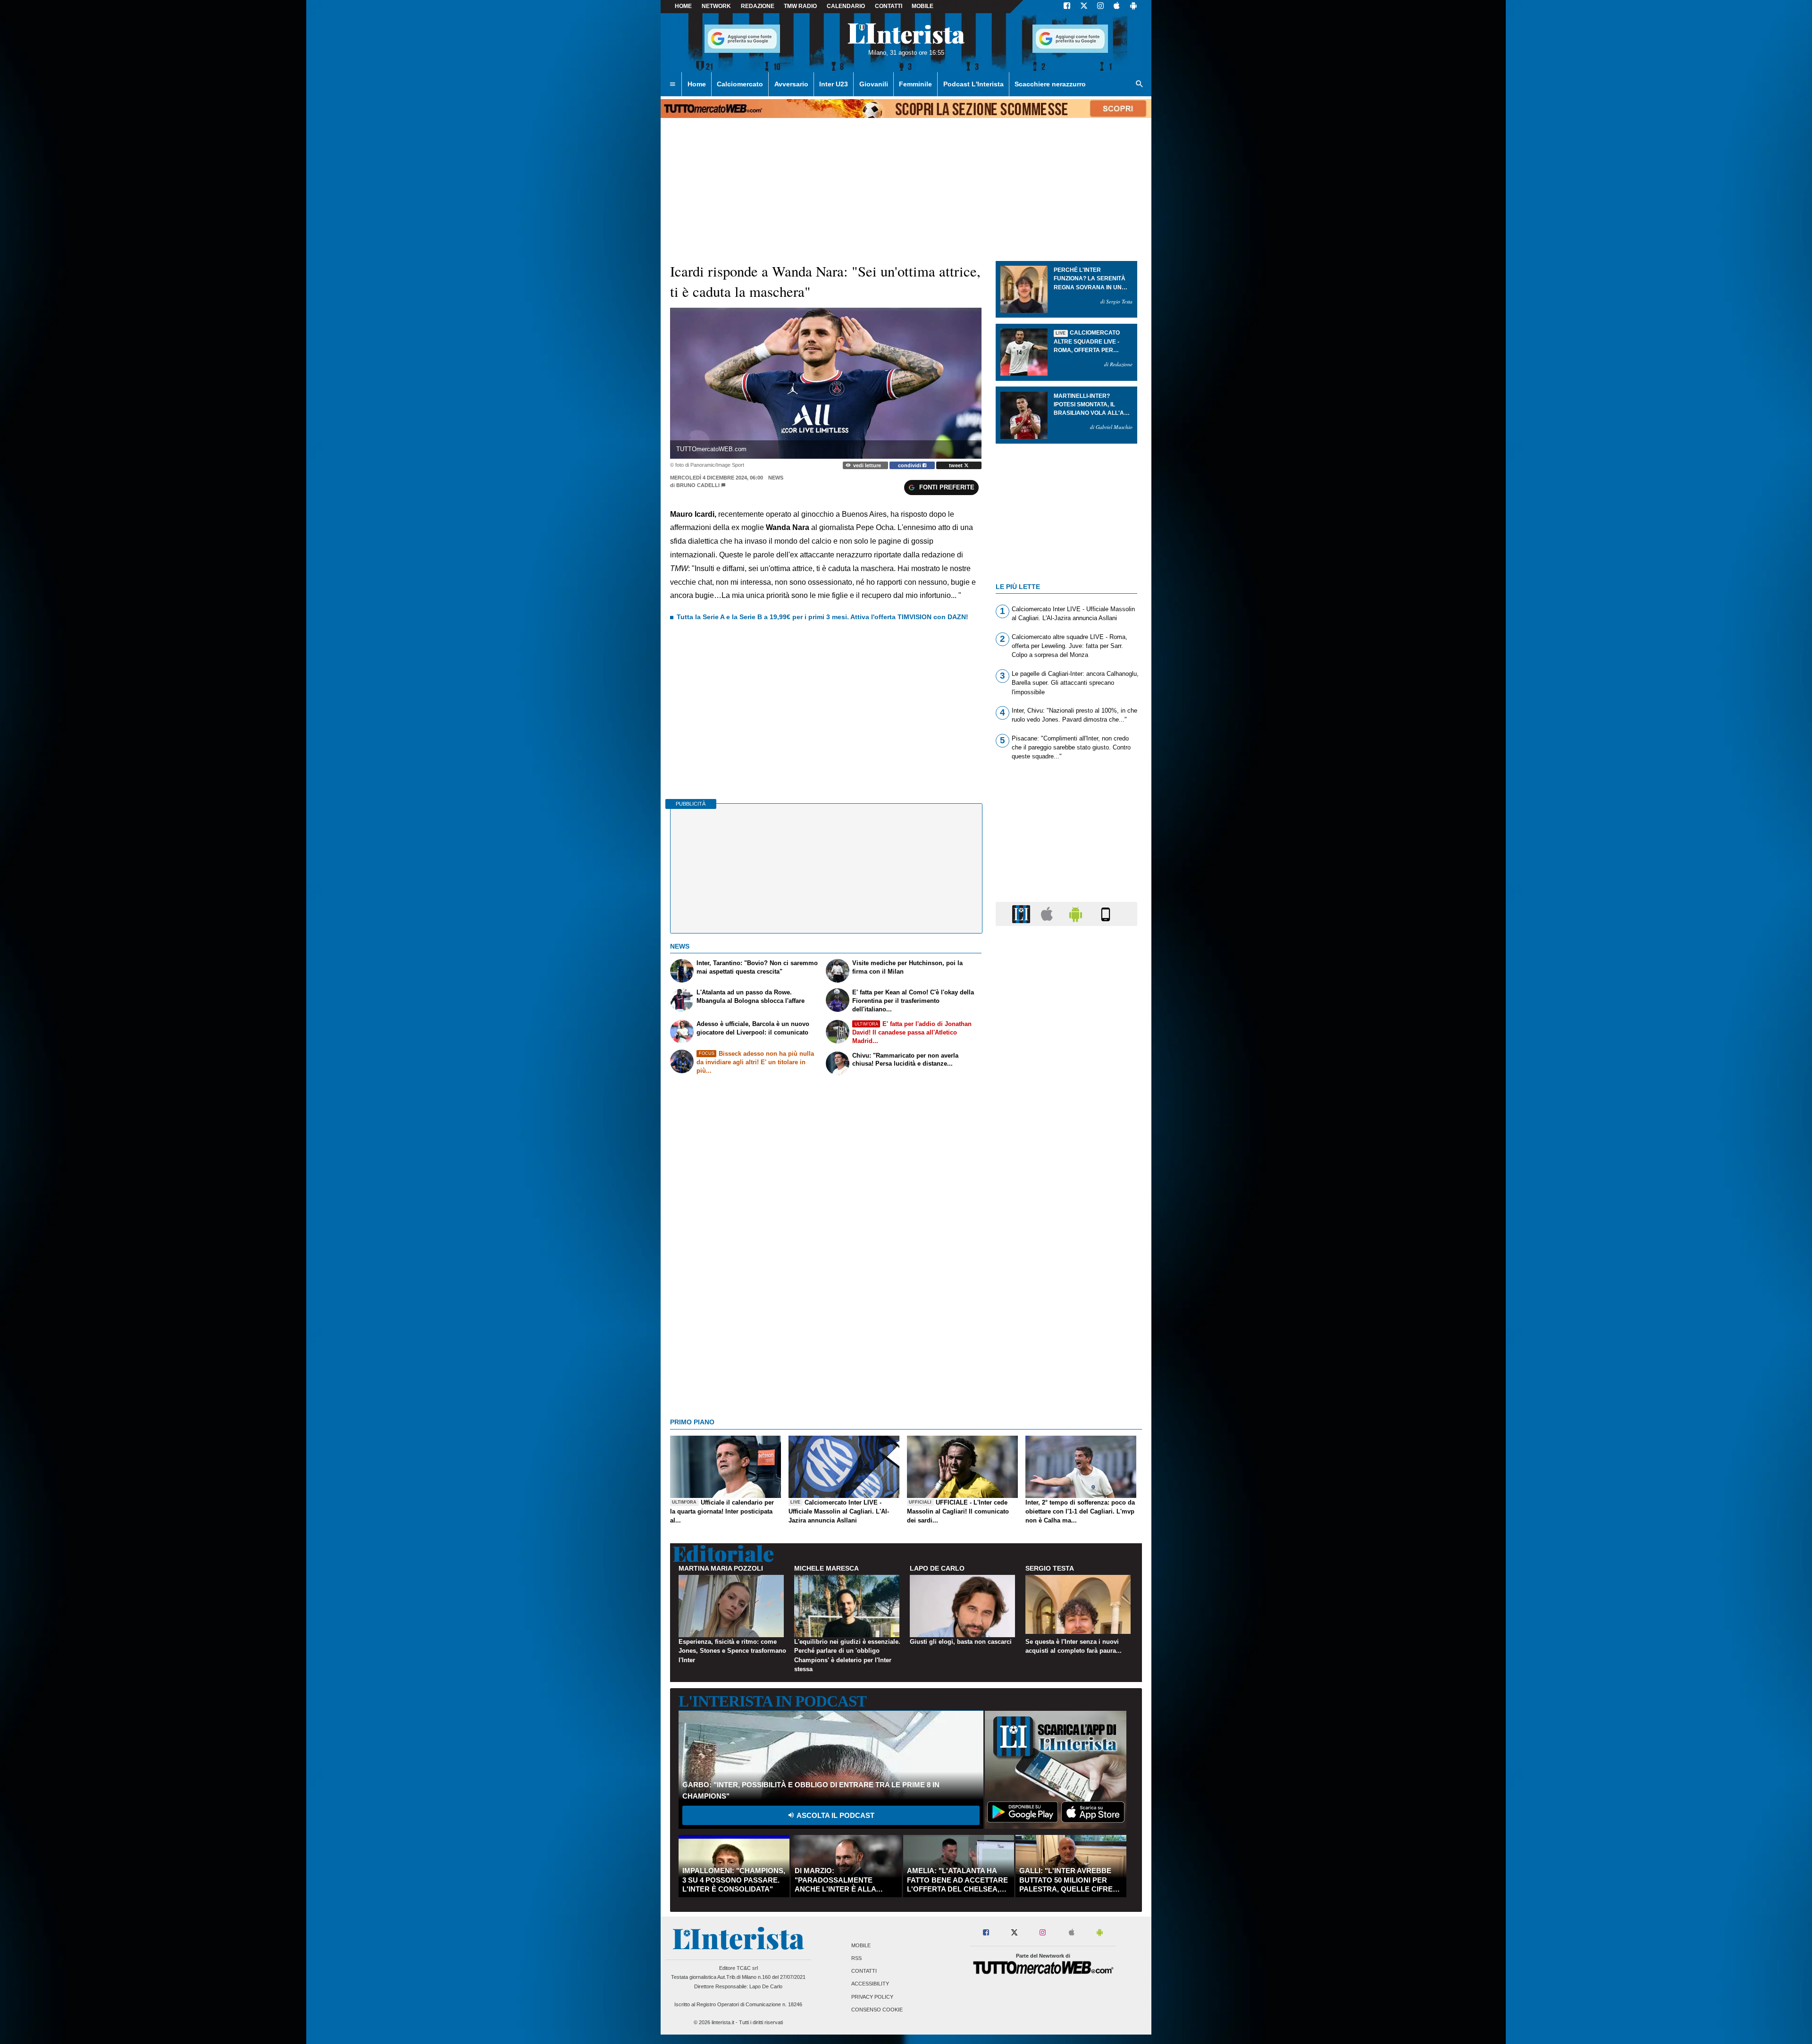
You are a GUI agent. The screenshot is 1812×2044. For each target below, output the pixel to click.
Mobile (861, 1945)
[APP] (1023, 913)
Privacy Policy (872, 1997)
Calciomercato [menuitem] (740, 84)
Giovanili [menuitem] (874, 84)
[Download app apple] (1117, 7)
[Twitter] (1084, 7)
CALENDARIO (846, 6)
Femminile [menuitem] (915, 84)
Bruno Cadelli (698, 485)
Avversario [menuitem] (791, 84)
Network (716, 6)
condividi (910, 465)
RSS (856, 1958)
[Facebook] (1067, 7)
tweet (956, 465)
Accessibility (870, 1984)
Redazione (758, 6)
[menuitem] (672, 84)
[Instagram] (1101, 7)
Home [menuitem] (697, 84)
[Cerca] (1140, 84)
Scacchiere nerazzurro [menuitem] (1050, 84)
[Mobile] (1106, 913)
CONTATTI (889, 6)
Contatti (864, 1971)
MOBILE (923, 6)
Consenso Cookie (877, 2010)
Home (683, 6)
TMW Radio (800, 6)
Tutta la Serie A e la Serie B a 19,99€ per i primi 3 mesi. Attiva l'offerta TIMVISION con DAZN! (822, 617)
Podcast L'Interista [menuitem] (973, 84)
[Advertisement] (1066, 1299)
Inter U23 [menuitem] (834, 84)
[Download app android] (1133, 7)
